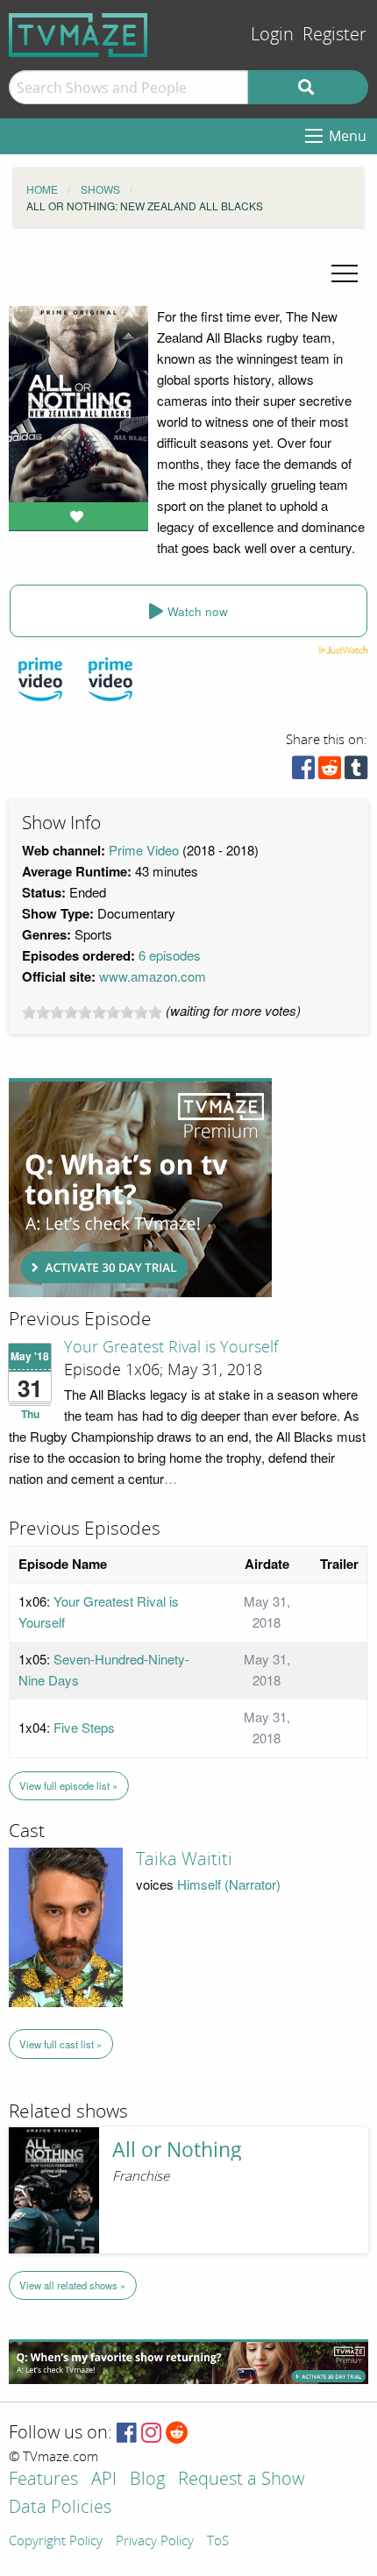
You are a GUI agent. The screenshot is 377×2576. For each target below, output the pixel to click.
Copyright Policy (56, 2542)
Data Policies (60, 2508)
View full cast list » (60, 2044)
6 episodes (170, 955)
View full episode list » (68, 1785)
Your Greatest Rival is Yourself (171, 1347)
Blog (147, 2480)
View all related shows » (72, 2285)
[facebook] (303, 772)
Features (43, 2480)
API (104, 2480)
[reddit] (330, 772)
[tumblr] (356, 772)
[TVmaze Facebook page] (127, 2434)
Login (272, 35)
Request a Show (241, 2480)
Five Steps (84, 1727)
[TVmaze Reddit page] (177, 2434)
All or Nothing (177, 2150)
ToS (218, 2542)
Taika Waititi (184, 1859)
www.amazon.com (153, 976)
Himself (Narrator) (229, 1884)
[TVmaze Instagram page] (151, 2434)
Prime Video (144, 850)
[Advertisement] (140, 1188)
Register (334, 35)
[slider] (92, 1012)
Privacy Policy (155, 2542)
